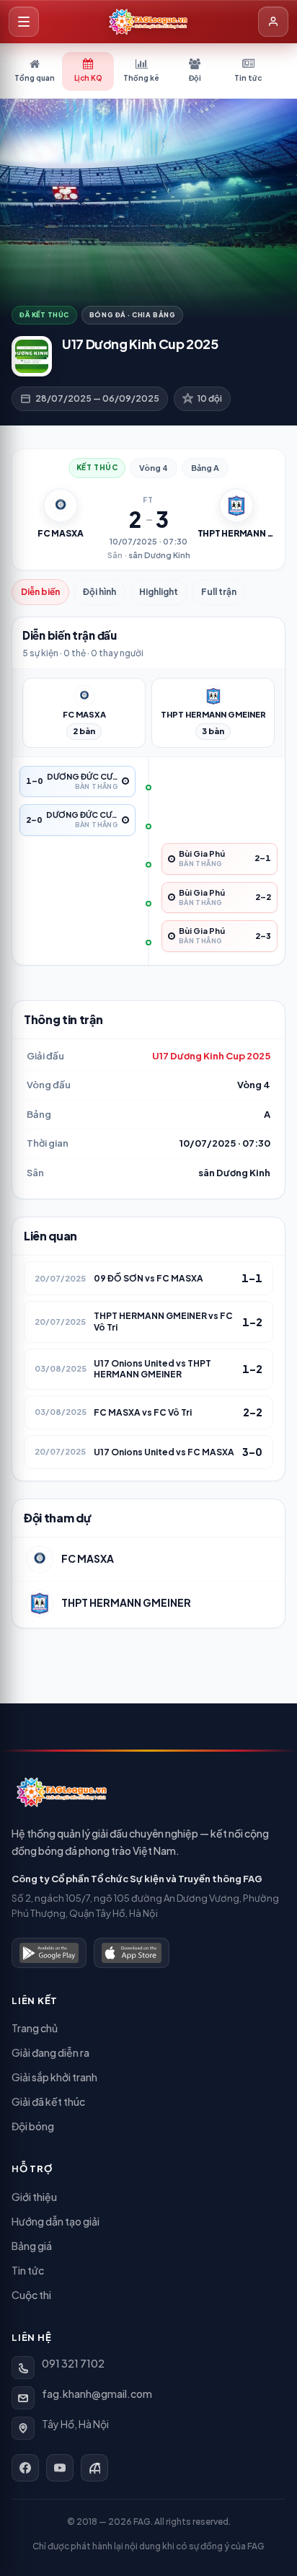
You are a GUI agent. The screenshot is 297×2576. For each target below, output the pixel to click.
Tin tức (28, 2270)
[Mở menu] (24, 22)
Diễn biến (40, 592)
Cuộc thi (31, 2295)
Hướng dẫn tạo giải (56, 2221)
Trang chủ (35, 2028)
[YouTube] (60, 2468)
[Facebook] (25, 2468)
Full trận (219, 592)
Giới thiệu (34, 2197)
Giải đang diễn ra (50, 2052)
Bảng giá (32, 2246)
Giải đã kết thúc (48, 2101)
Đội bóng (33, 2126)
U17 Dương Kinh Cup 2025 (211, 1056)
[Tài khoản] (273, 22)
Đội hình (99, 592)
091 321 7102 (73, 2363)
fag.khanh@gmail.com (97, 2394)
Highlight (159, 592)
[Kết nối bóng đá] (94, 2468)
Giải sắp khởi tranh (54, 2077)
